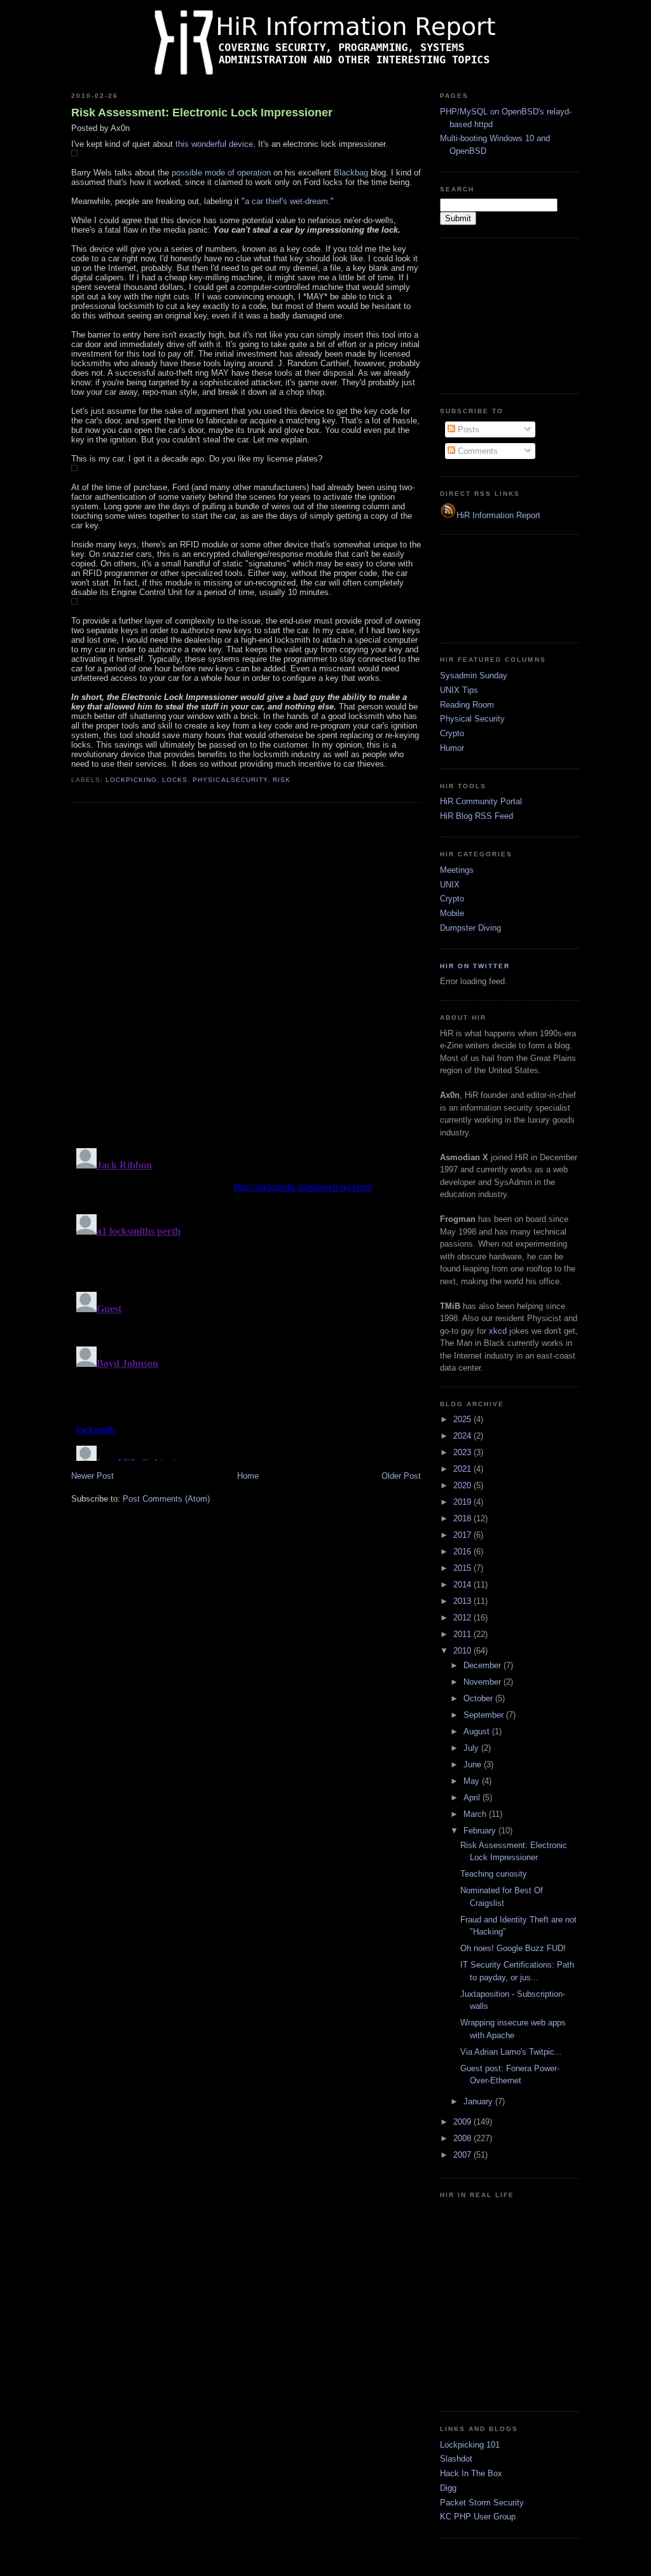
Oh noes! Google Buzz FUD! (513, 1948)
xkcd (498, 1331)
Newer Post (93, 1476)
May (473, 1781)
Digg (448, 2488)
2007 (463, 2155)
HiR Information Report (498, 515)
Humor (452, 748)
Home (248, 1476)
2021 (463, 1469)
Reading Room (467, 705)
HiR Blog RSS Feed (476, 816)
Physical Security (472, 719)
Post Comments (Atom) (166, 1499)
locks (175, 780)
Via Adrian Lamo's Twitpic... (511, 2052)
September (485, 1715)
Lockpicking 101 (470, 2445)
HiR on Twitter (475, 966)
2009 (463, 2122)
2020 (463, 1485)
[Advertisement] (504, 314)
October (479, 1698)
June (474, 1764)
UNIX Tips (459, 690)
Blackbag (351, 173)
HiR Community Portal (481, 801)
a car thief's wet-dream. (288, 201)
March (476, 1814)
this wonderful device (214, 144)
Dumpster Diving (470, 928)
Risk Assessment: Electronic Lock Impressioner (202, 113)
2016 (463, 1552)
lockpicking (131, 780)
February (481, 1831)
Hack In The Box (471, 2473)
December (483, 1665)
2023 (463, 1452)
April (473, 1798)
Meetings (457, 870)
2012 (463, 1618)
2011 (463, 1634)
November (483, 1682)
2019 (463, 1502)
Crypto (452, 733)
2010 (463, 1651)
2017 (463, 1535)
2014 (463, 1585)
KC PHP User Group (478, 2517)
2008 (463, 2138)
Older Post (401, 1476)
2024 (463, 1436)
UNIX (450, 885)
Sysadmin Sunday (474, 675)
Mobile (452, 913)
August (478, 1731)
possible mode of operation (221, 173)
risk (282, 780)
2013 (463, 1601)
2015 (463, 1568)
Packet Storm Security (482, 2503)
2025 (463, 1419)
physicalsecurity (230, 780)
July (472, 1748)
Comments (476, 451)
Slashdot (456, 2459)
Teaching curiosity (494, 1874)
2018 (463, 1518)
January (479, 2101)
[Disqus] (246, 975)
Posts (467, 429)
